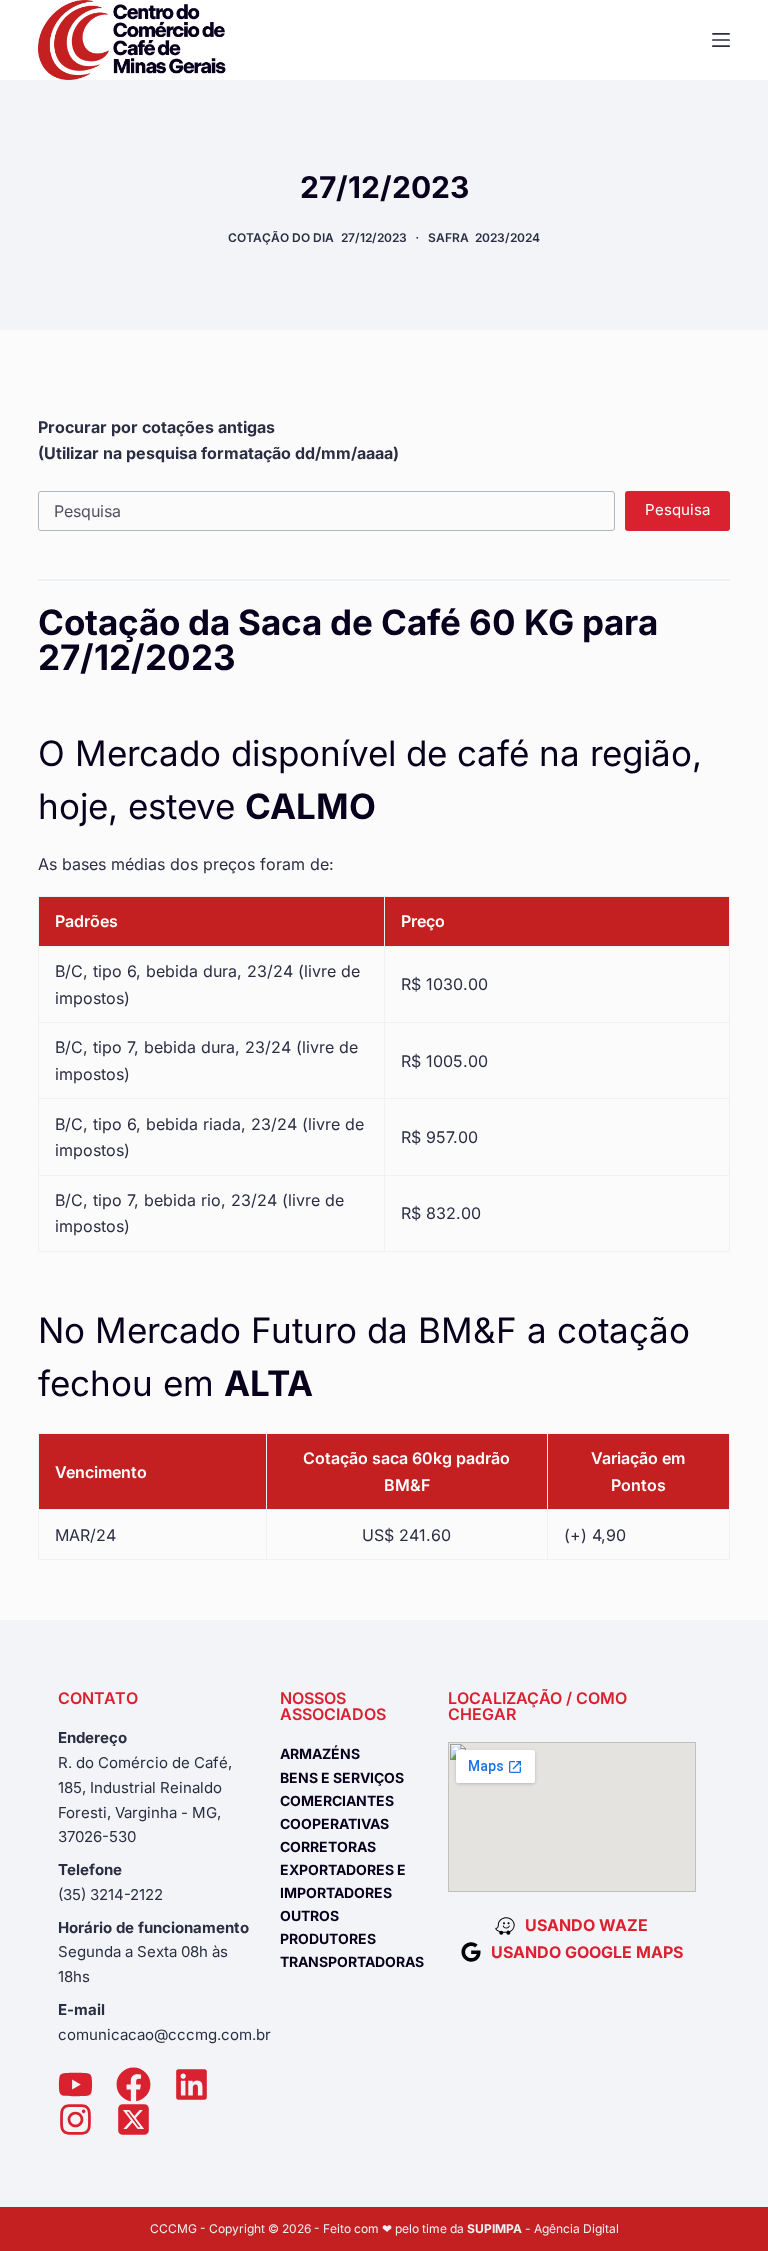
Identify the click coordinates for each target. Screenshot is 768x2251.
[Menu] (721, 40)
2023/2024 (507, 237)
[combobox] (326, 511)
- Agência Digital (543, 2228)
